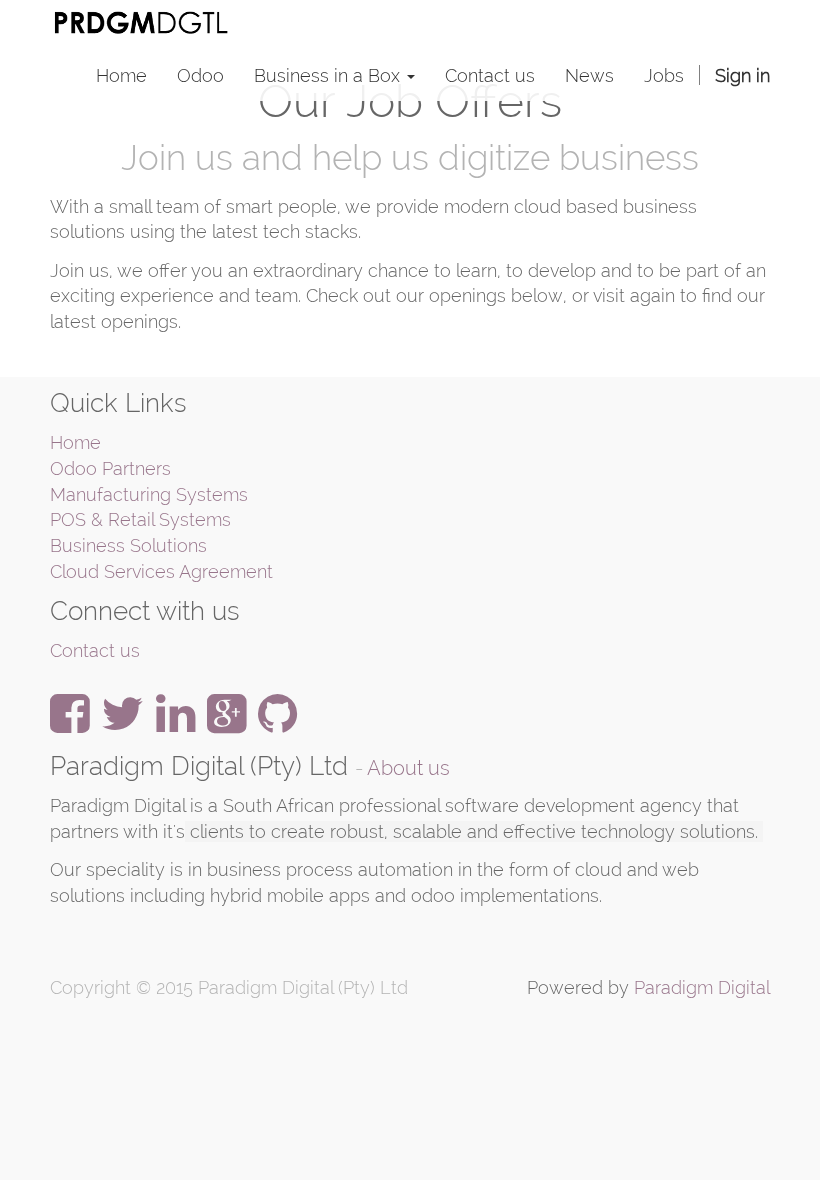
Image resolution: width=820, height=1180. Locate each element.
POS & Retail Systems (140, 519)
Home (75, 442)
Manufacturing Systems (149, 494)
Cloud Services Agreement (161, 571)
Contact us (95, 650)
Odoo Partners (110, 468)
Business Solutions (128, 545)
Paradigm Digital (702, 987)
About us (408, 768)
